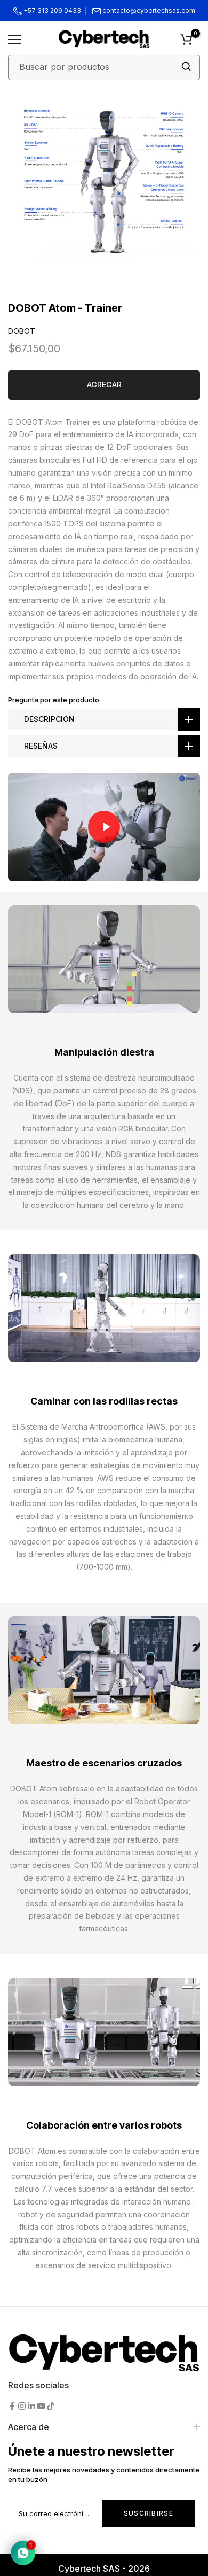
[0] (186, 40)
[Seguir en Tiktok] (51, 2406)
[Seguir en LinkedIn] (31, 2406)
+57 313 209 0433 (51, 10)
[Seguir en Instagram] (22, 2406)
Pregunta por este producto (54, 700)
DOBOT (22, 331)
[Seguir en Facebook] (12, 2406)
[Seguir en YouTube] (41, 2406)
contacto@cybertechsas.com (149, 10)
